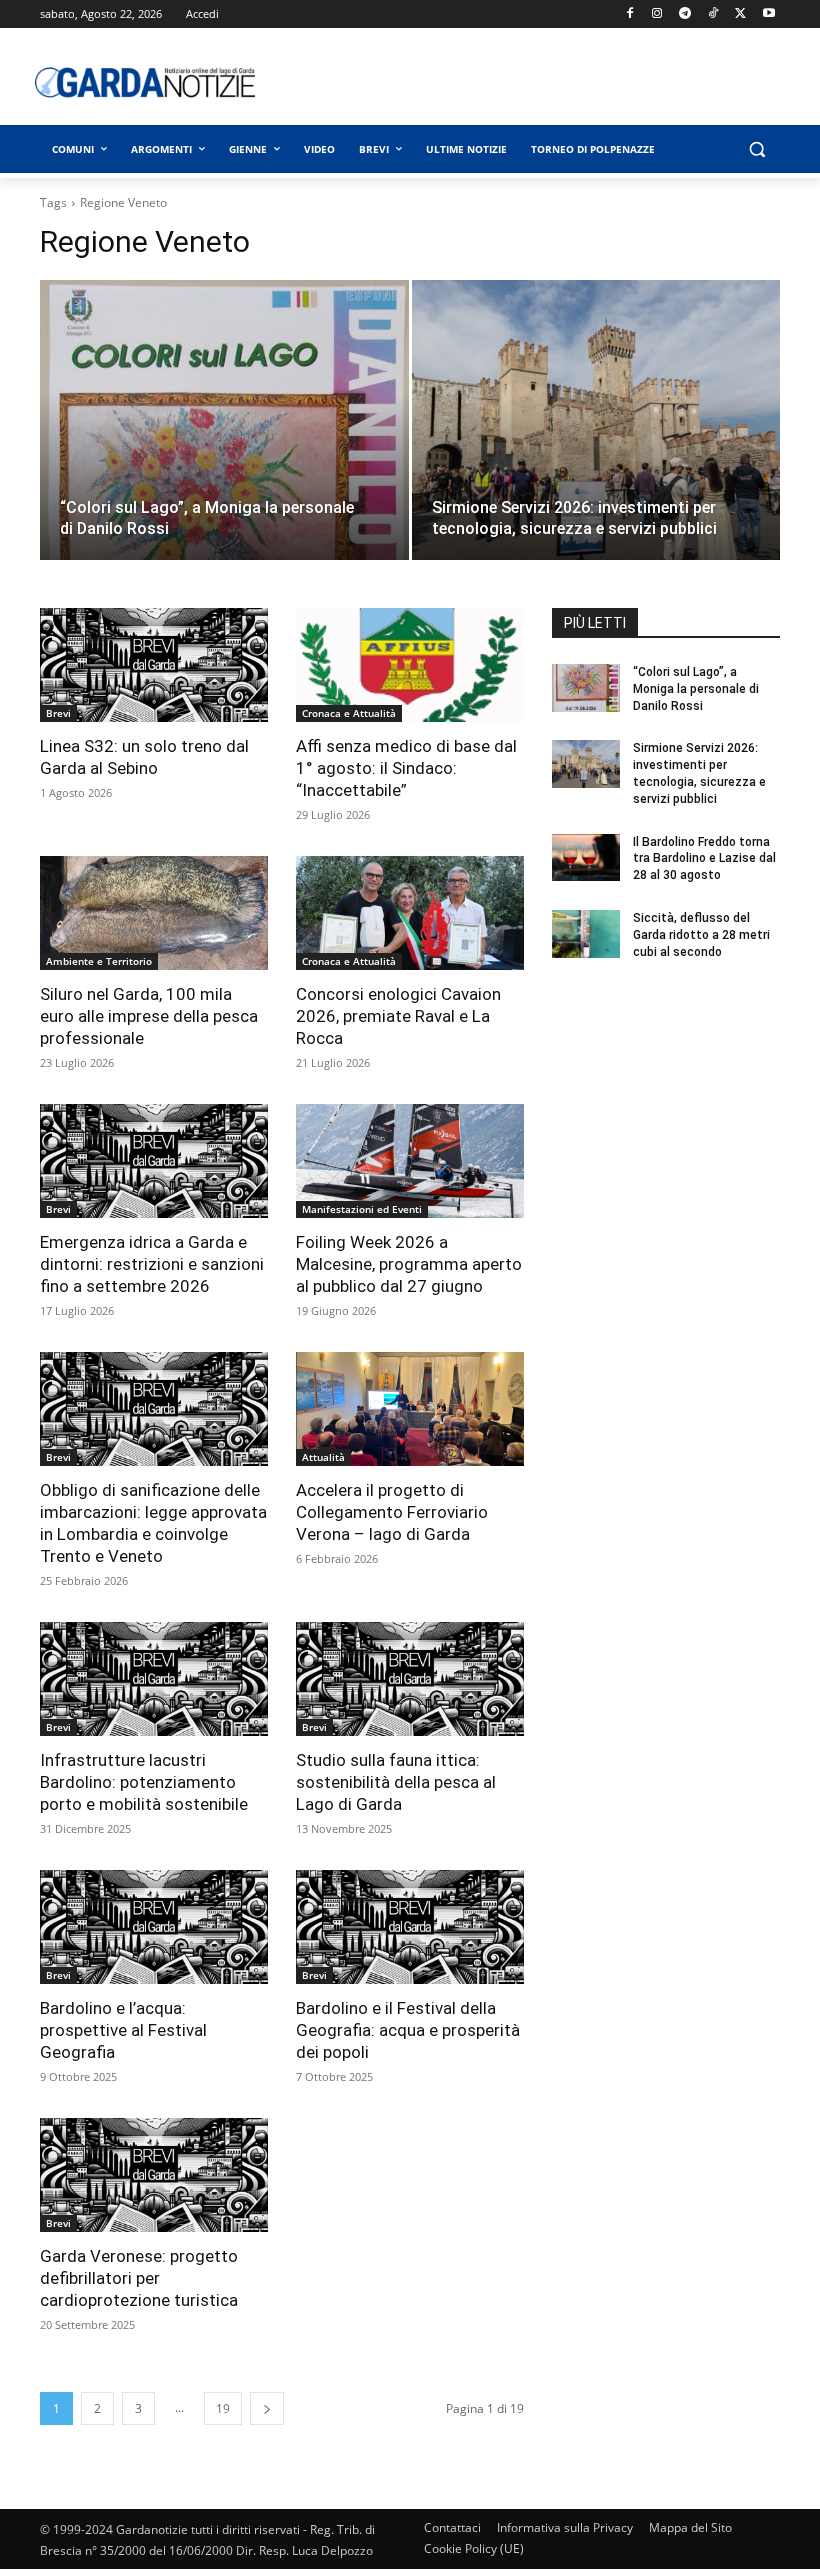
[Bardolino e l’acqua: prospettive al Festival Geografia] (154, 1927)
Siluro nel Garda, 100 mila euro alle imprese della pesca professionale (149, 1016)
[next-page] (267, 2408)
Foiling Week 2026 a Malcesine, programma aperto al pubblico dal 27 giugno (409, 1264)
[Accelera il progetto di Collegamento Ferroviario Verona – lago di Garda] (410, 1409)
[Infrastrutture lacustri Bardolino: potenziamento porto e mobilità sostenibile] (154, 1679)
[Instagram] (657, 14)
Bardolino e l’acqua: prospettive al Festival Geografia (123, 2030)
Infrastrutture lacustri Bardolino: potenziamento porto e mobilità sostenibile (144, 1782)
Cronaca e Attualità (349, 713)
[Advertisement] (555, 82)
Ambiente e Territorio (99, 961)
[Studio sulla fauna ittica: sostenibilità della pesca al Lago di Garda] (410, 1679)
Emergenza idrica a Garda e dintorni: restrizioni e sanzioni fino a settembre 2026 (152, 1264)
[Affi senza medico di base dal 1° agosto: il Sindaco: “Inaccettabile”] (410, 665)
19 (223, 2408)
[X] (740, 14)
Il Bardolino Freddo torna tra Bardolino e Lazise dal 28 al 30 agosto (704, 859)
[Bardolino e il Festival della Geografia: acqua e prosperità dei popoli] (410, 1927)
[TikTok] (713, 14)
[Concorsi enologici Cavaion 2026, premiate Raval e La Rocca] (410, 913)
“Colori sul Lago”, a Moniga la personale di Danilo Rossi (696, 689)
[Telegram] (685, 14)
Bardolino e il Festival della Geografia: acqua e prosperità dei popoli (408, 2030)
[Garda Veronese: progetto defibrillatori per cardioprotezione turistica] (154, 2175)
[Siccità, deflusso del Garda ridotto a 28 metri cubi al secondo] (586, 934)
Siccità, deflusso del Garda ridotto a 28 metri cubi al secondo (701, 935)
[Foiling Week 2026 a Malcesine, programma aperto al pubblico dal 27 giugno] (410, 1161)
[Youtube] (768, 14)
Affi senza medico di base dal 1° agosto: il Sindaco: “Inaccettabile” (406, 768)
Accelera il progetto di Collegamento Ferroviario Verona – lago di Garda (392, 1512)
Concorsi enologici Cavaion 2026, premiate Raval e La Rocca (398, 1016)
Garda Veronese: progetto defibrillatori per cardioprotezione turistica (139, 2278)
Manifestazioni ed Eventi (362, 1209)
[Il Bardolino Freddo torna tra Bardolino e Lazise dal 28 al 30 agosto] (586, 858)
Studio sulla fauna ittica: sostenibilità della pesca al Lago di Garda (396, 1782)
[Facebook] (629, 14)
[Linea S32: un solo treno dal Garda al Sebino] (154, 665)
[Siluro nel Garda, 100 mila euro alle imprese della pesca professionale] (154, 913)
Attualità (323, 1457)
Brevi (58, 713)
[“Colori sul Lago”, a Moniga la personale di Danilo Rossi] (224, 465)
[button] (756, 149)
